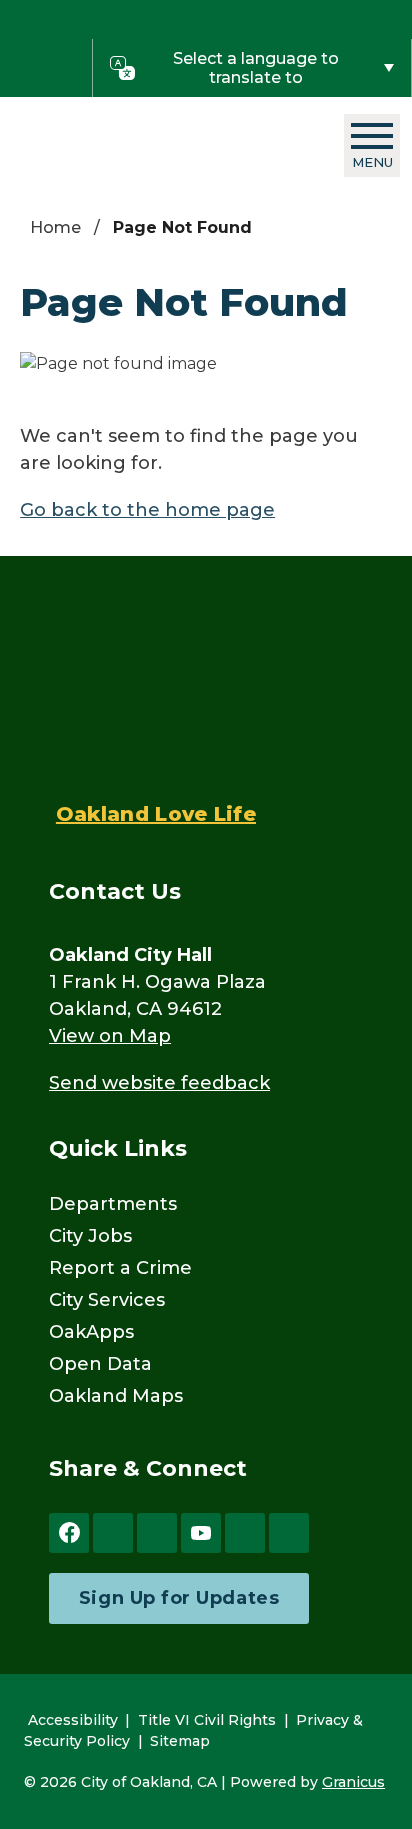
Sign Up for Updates (179, 1598)
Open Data (100, 1364)
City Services (107, 1300)
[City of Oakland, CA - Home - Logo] (136, 145)
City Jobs (90, 1236)
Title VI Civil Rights (207, 1720)
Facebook (69, 1533)
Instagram (157, 1533)
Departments (113, 1204)
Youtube (201, 1533)
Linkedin (289, 1533)
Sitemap (180, 1741)
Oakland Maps (116, 1396)
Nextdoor (245, 1533)
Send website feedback (159, 1083)
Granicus (353, 1782)
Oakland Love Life (156, 814)
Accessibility (73, 1720)
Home (55, 227)
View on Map (110, 1036)
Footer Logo (156, 693)
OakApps (91, 1332)
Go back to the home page (147, 510)
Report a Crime (120, 1268)
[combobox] (252, 68)
